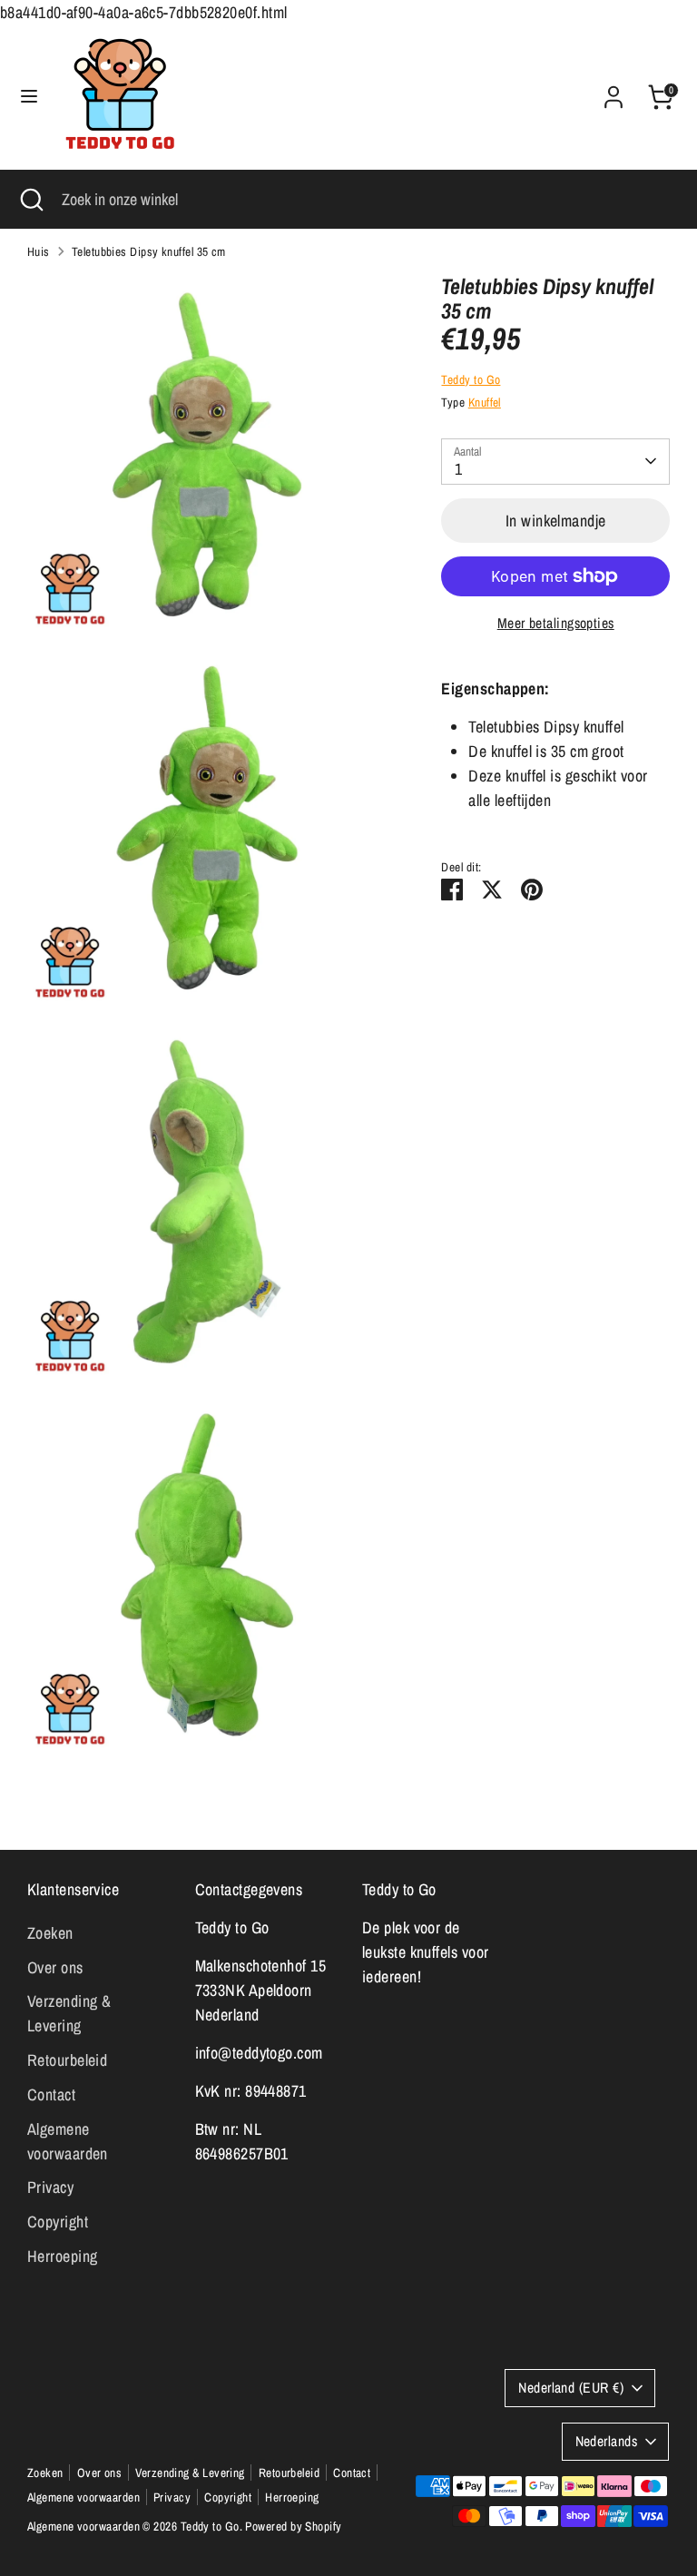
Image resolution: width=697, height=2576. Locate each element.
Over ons (55, 1967)
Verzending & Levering (190, 2473)
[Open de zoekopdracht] (31, 199)
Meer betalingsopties (556, 623)
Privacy (50, 2187)
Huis (39, 251)
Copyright (58, 2222)
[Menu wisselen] (29, 97)
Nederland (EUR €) (571, 2388)
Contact (51, 2094)
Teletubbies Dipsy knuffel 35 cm (149, 251)
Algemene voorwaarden (83, 2497)
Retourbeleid (67, 2060)
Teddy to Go (471, 379)
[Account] (614, 91)
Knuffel (485, 402)
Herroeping (63, 2256)
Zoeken (50, 1933)
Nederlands (607, 2441)
